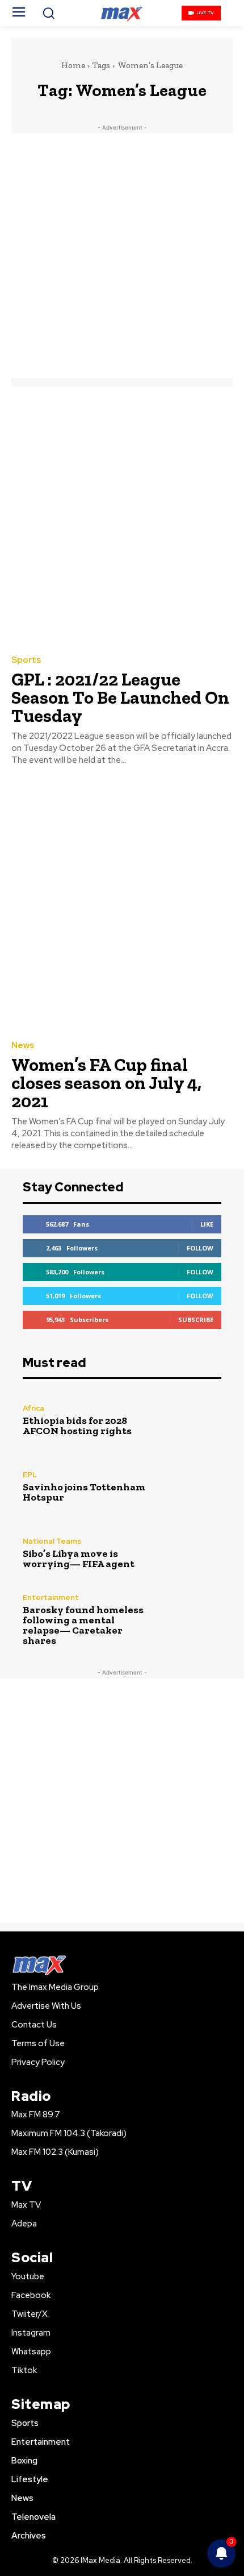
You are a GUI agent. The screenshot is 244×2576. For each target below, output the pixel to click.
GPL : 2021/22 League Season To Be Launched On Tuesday (120, 697)
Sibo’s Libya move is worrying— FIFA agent (79, 1559)
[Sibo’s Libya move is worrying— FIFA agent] (192, 1553)
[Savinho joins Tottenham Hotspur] (192, 1487)
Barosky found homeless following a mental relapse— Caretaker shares (83, 1625)
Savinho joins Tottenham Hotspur (84, 1492)
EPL (30, 1475)
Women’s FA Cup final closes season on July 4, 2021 (106, 1083)
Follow (200, 1248)
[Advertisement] (122, 256)
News (23, 1046)
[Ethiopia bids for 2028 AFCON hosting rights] (192, 1420)
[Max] (122, 13)
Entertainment (51, 1597)
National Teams (52, 1541)
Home (73, 65)
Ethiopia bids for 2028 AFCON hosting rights (77, 1426)
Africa (33, 1408)
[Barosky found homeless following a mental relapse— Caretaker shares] (192, 1620)
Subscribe (196, 1320)
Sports (26, 660)
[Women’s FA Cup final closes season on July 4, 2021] (122, 905)
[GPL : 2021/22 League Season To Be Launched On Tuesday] (122, 520)
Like (207, 1224)
